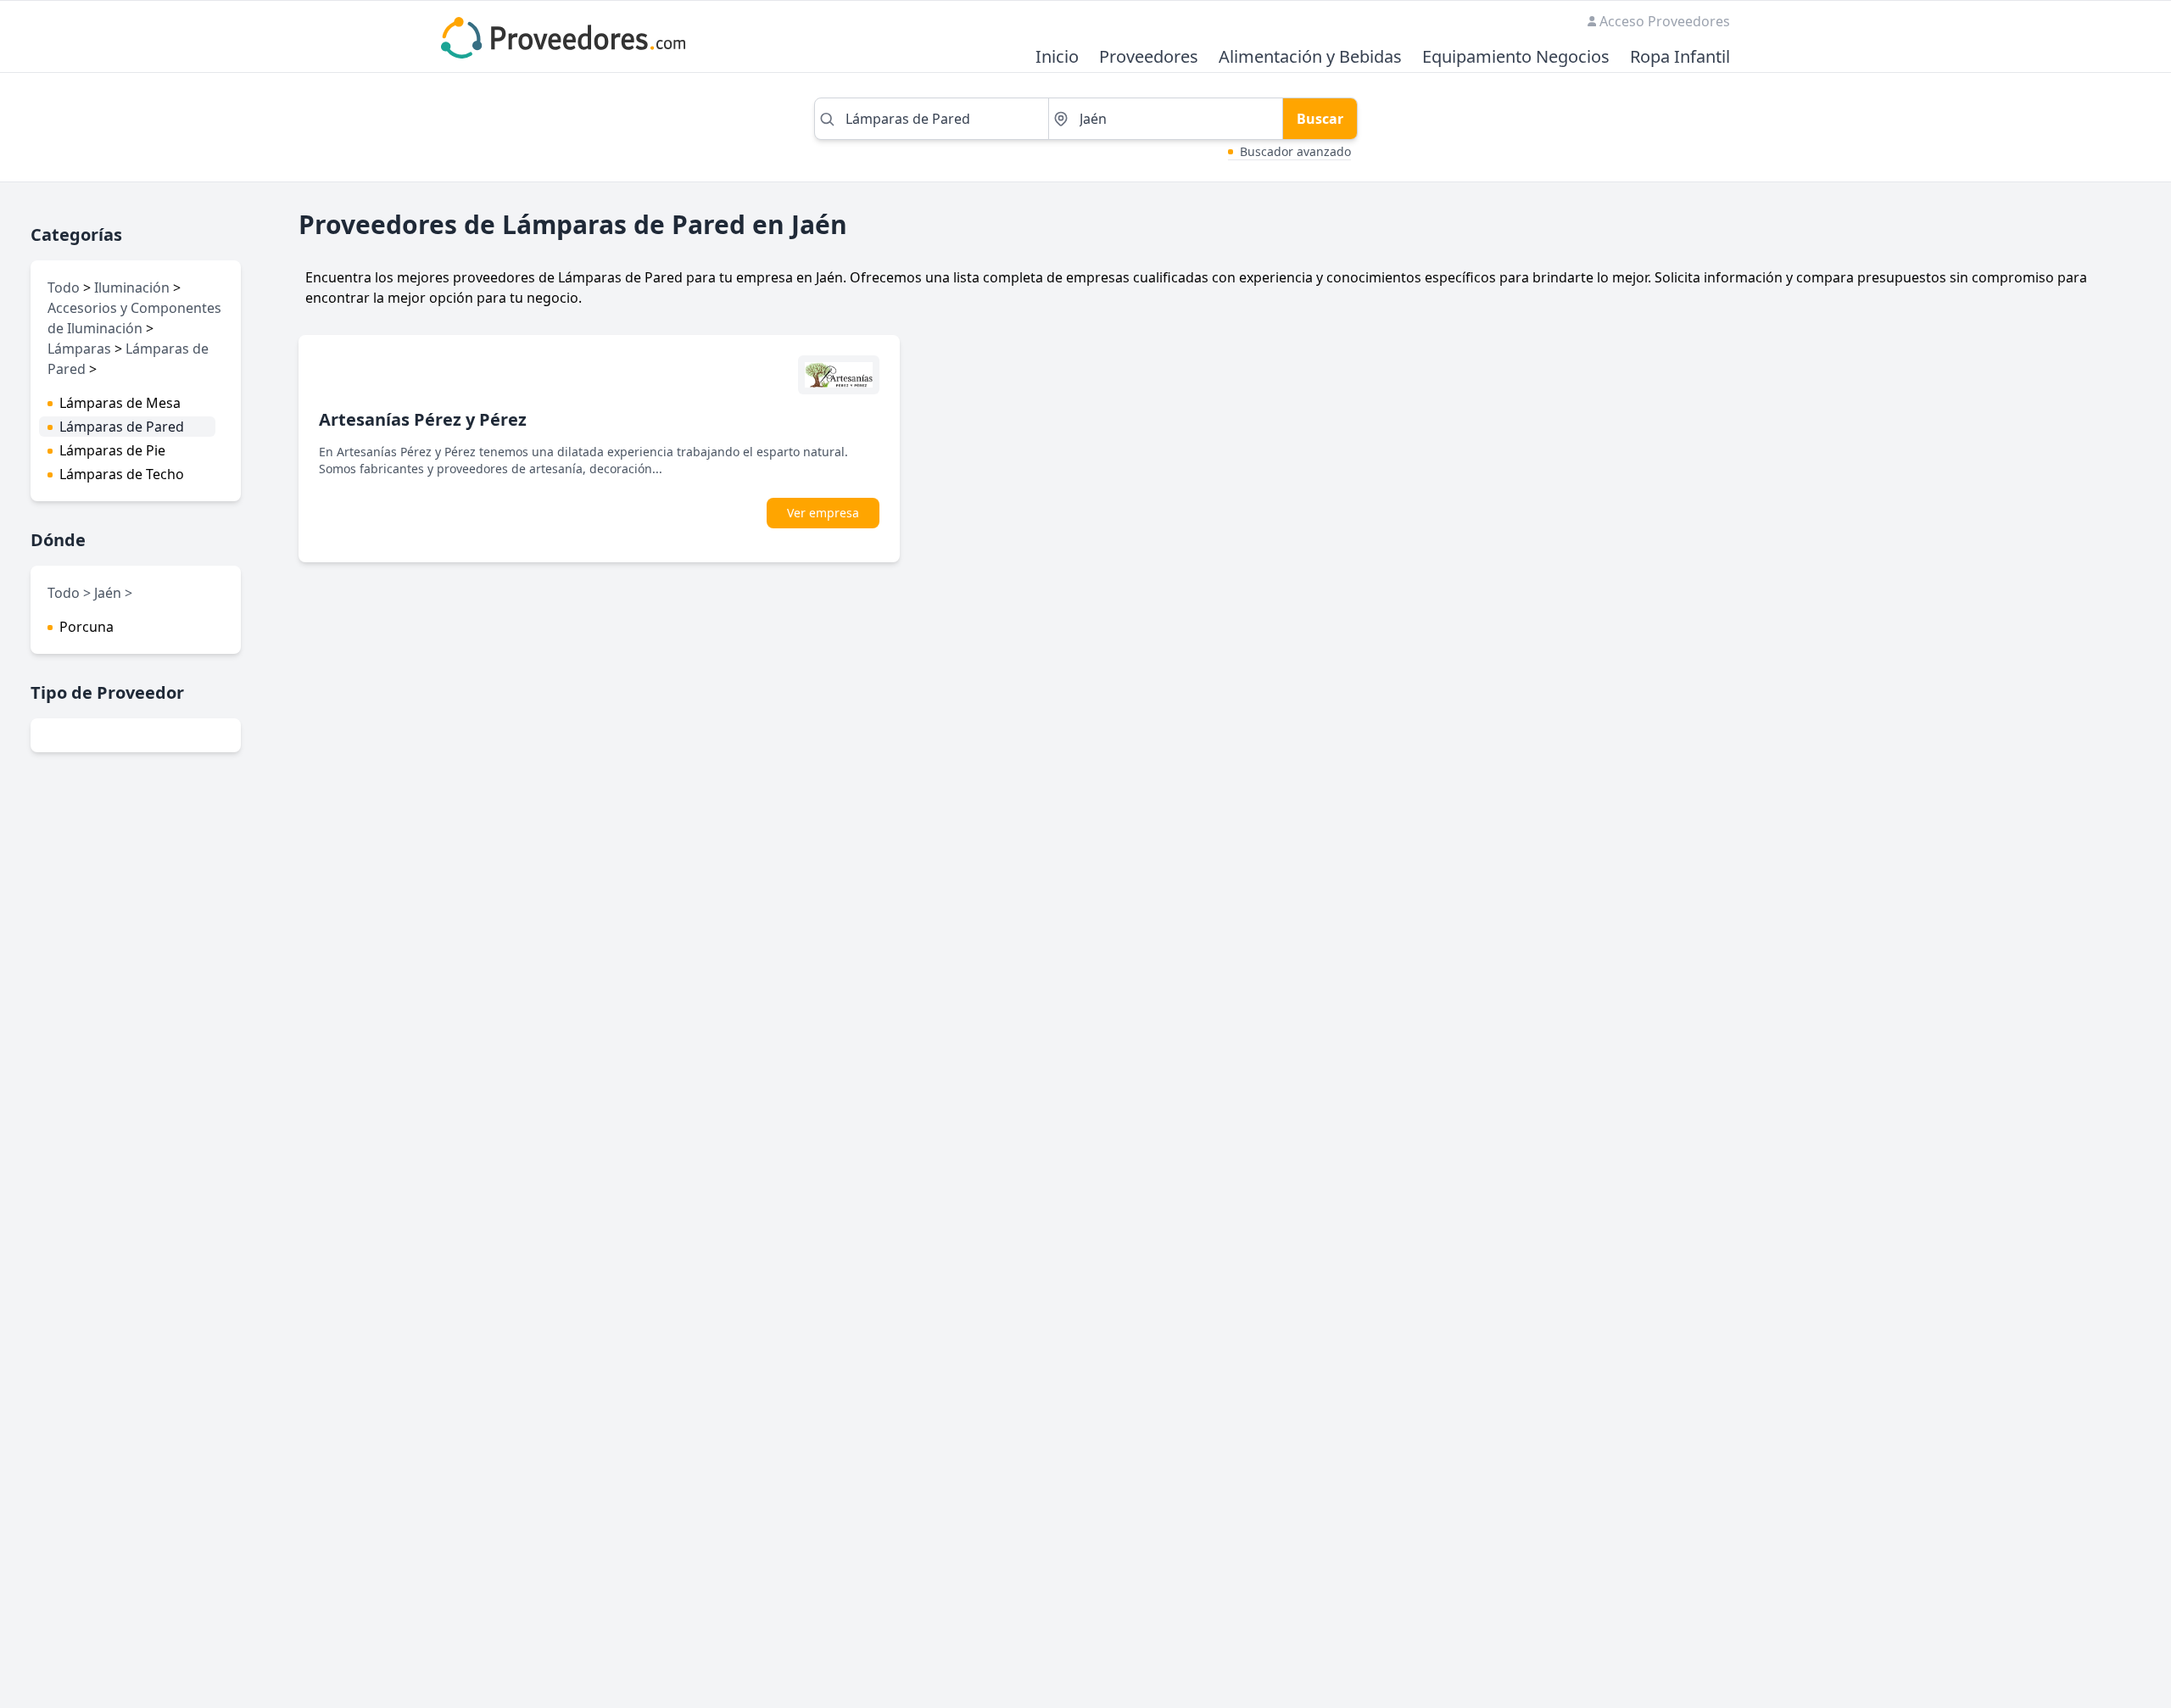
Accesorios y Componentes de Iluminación (134, 318)
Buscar (1320, 119)
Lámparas (79, 349)
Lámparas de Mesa (120, 403)
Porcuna (87, 627)
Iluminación (132, 287)
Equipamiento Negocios (1516, 57)
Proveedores (1149, 57)
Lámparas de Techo (122, 474)
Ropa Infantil (1680, 57)
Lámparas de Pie (112, 450)
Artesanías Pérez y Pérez (423, 419)
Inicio (1057, 57)
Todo (64, 287)
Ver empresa (823, 513)
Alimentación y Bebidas (1310, 57)
